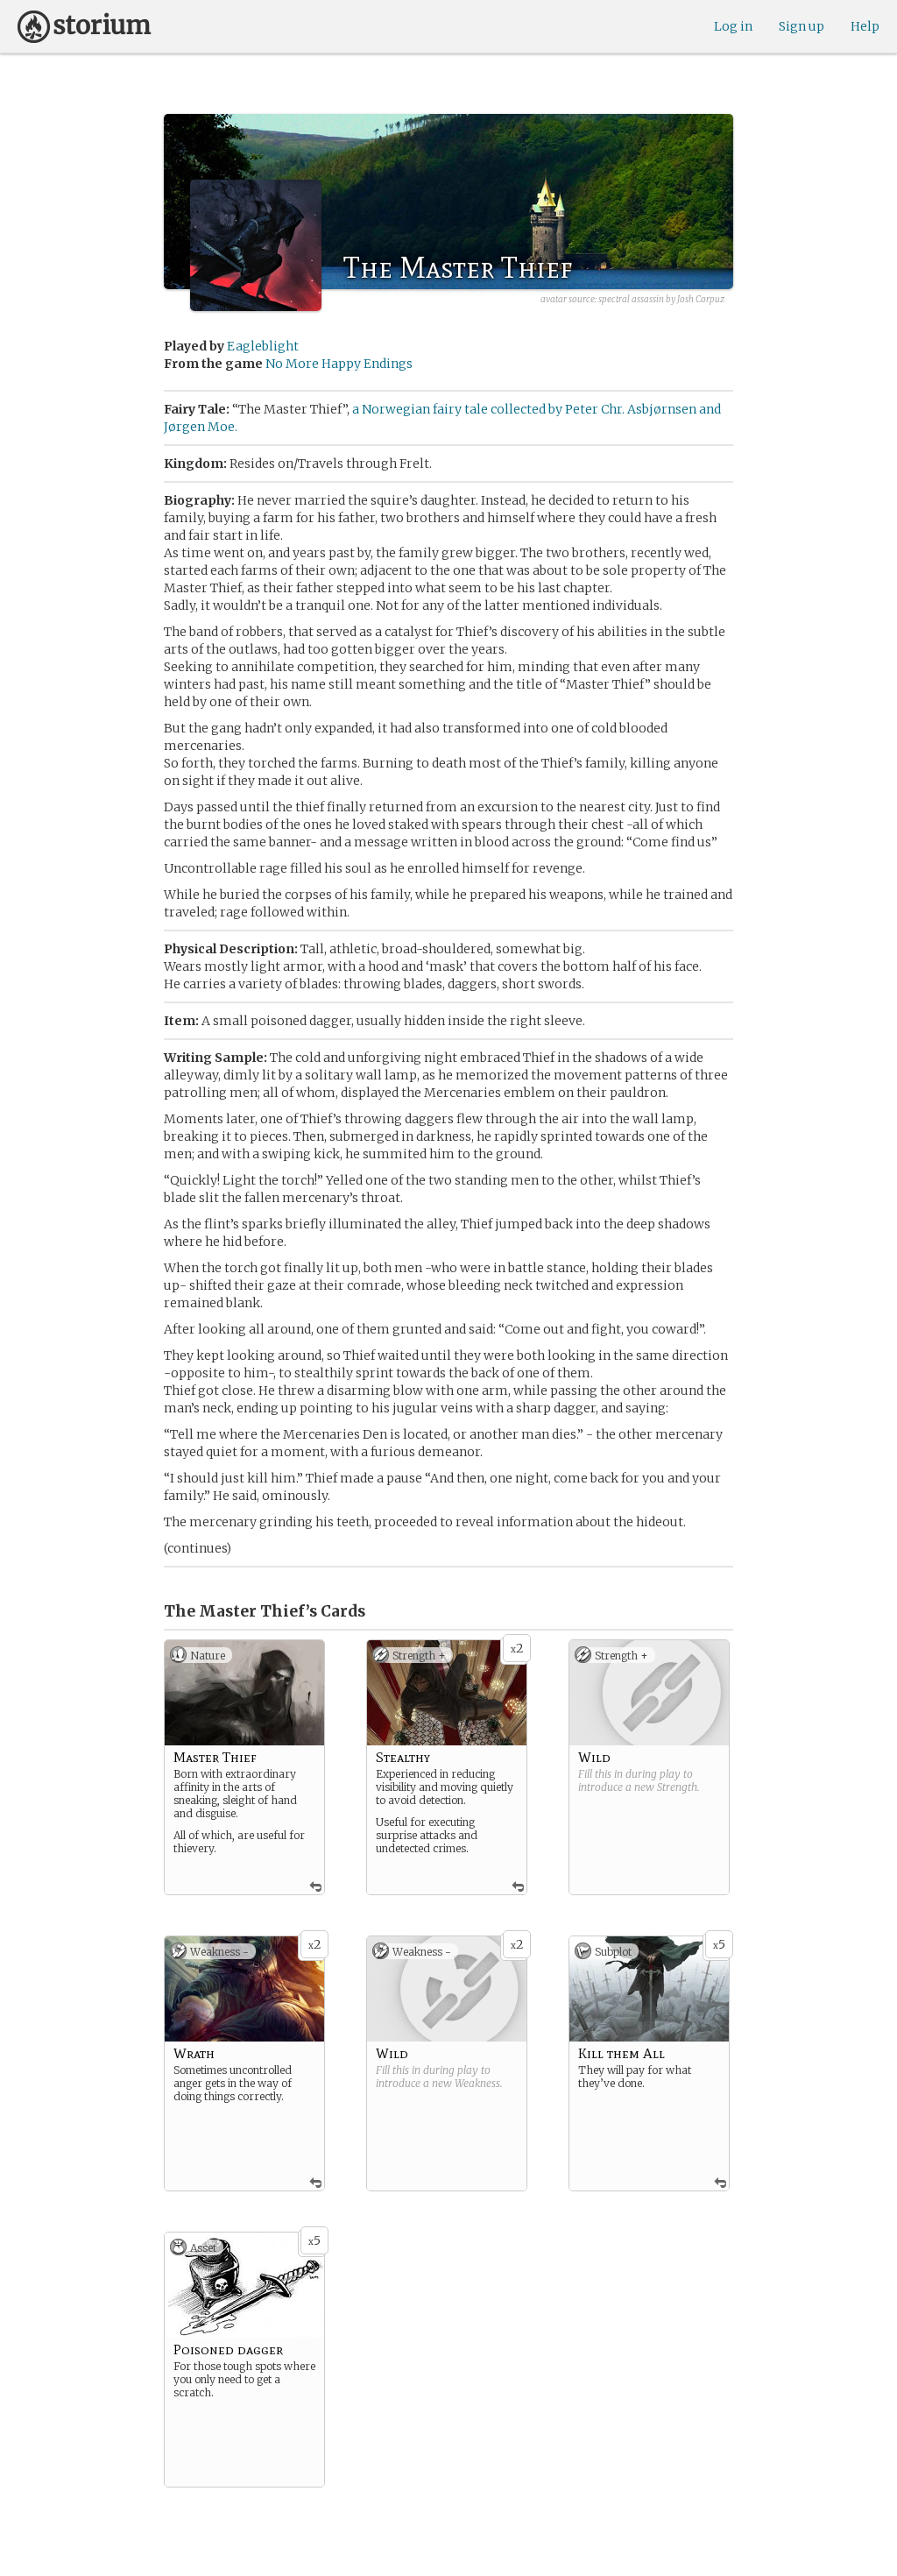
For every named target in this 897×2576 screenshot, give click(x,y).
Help (865, 26)
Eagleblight (263, 346)
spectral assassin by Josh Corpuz (661, 299)
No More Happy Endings (339, 364)
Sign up (802, 26)
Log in (733, 26)
